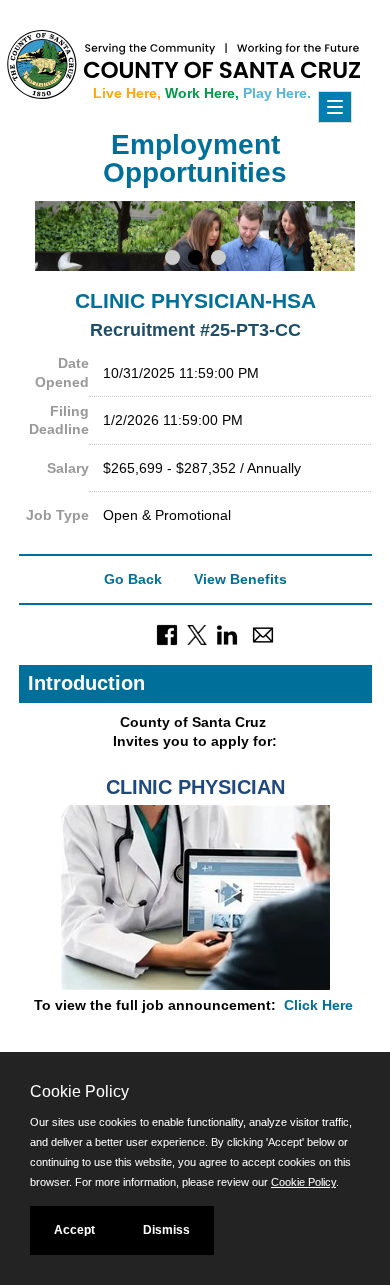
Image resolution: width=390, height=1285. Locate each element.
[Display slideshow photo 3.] (218, 260)
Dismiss (166, 1230)
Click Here (318, 1005)
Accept (74, 1230)
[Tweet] (197, 633)
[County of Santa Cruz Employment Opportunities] (90, 60)
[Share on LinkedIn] (227, 633)
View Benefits (240, 579)
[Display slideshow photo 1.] (172, 260)
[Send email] (263, 633)
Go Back (133, 579)
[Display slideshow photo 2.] (195, 260)
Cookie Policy (303, 1182)
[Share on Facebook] (167, 633)
